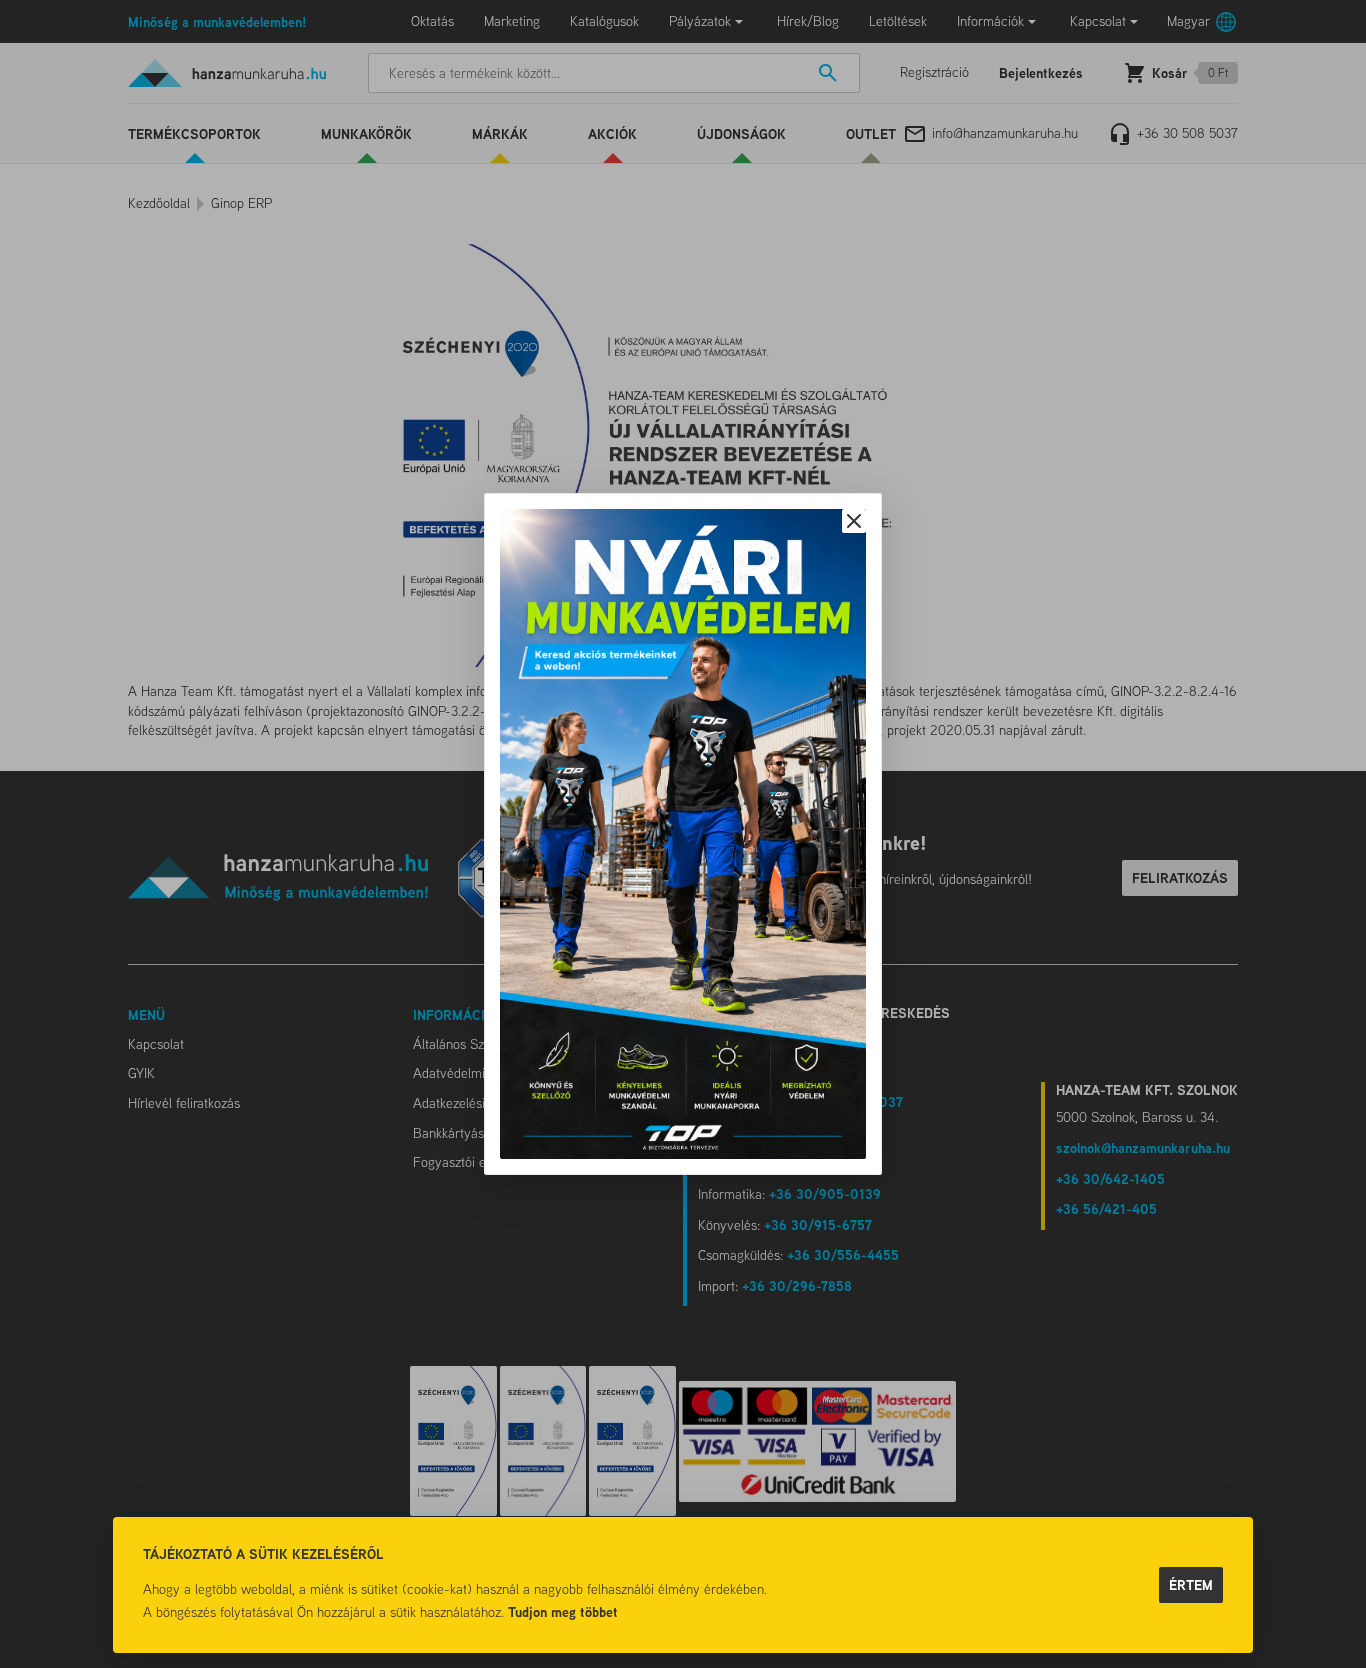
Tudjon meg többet (563, 1611)
